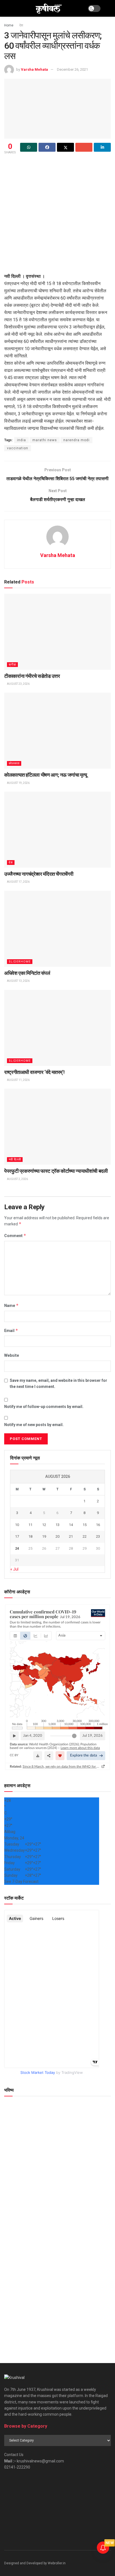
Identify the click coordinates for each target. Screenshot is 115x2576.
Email (11, 1330)
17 (17, 1536)
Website (12, 1355)
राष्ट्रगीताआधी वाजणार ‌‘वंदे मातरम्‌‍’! (34, 1072)
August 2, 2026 (17, 1179)
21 (71, 1536)
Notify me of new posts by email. (34, 1425)
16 (98, 1525)
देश (21, 25)
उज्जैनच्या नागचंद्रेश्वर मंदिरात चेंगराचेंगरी (39, 874)
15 (85, 1525)
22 (85, 1536)
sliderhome (20, 962)
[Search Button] (108, 8)
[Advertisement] (57, 215)
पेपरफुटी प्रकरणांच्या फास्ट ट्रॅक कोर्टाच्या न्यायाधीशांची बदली (56, 1171)
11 (30, 1525)
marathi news (45, 440)
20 (57, 1536)
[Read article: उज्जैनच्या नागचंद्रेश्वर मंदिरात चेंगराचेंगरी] (57, 830)
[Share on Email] (84, 147)
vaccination (18, 448)
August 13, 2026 (18, 981)
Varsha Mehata (34, 69)
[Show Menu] (7, 8)
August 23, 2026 (18, 684)
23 (98, 1536)
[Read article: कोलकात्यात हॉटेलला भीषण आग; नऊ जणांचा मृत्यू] (57, 731)
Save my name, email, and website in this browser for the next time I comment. (58, 1383)
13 (57, 1525)
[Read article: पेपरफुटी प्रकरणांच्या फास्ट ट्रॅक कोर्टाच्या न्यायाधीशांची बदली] (57, 1127)
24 (17, 1548)
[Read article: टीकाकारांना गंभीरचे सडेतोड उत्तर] (57, 632)
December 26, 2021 (72, 69)
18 (30, 1536)
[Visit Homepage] (48, 8)
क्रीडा (12, 665)
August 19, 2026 (18, 783)
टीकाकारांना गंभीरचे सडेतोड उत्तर (32, 676)
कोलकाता (14, 763)
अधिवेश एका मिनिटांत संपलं (27, 973)
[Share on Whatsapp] (29, 147)
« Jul (14, 1569)
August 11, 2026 (18, 1080)
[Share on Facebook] (47, 147)
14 (71, 1525)
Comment (15, 1236)
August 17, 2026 (18, 882)
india (21, 440)
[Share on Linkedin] (102, 147)
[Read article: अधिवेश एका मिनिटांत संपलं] (57, 929)
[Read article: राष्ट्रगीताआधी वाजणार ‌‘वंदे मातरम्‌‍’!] (57, 1028)
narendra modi (76, 440)
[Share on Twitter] (65, 147)
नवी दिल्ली (15, 1160)
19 (44, 1536)
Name (11, 1305)
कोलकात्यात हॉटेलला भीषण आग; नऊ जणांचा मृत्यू (45, 775)
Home (9, 25)
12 (44, 1525)
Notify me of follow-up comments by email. (44, 1407)
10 (17, 1525)
